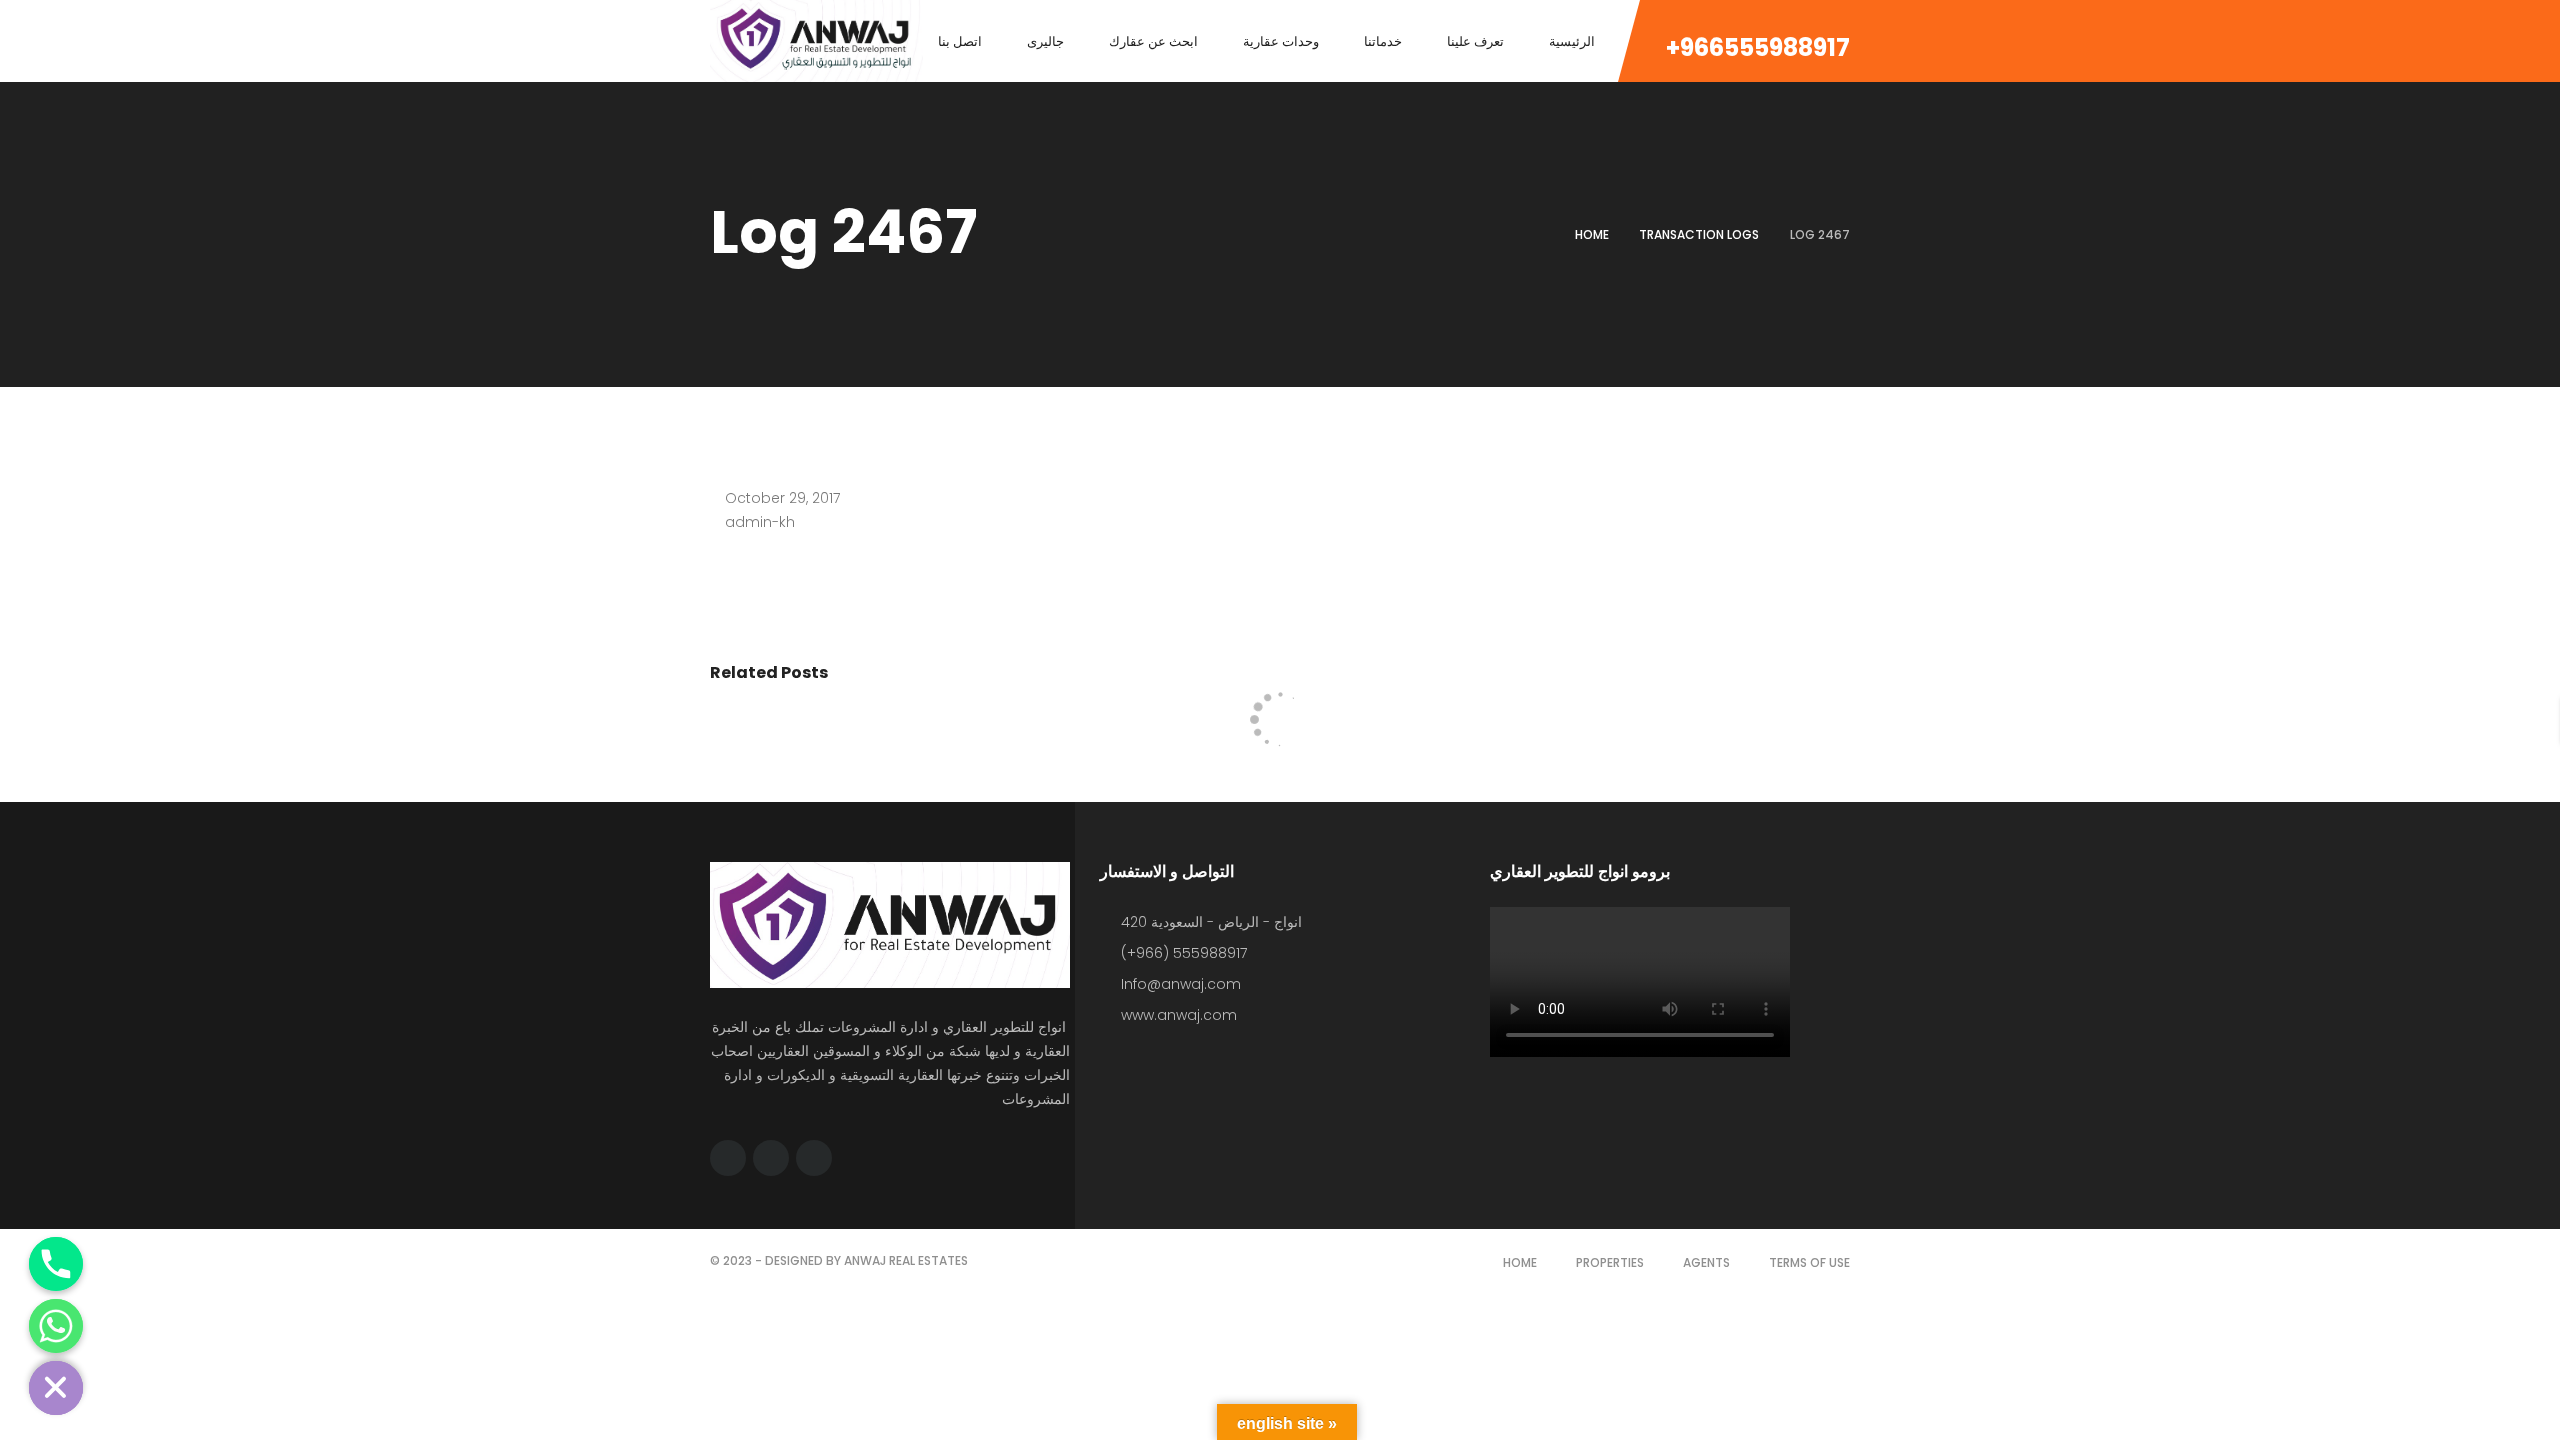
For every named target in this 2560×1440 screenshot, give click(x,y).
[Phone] (56, 1264)
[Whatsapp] (56, 1326)
